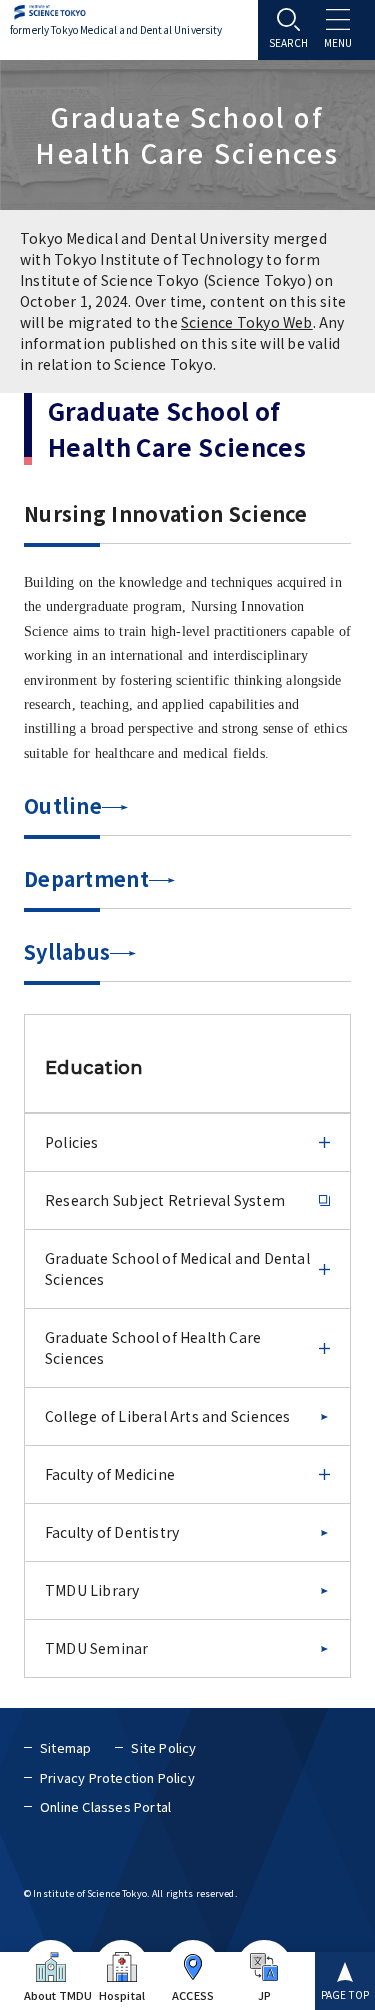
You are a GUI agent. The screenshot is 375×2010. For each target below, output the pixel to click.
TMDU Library (92, 1590)
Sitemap (65, 1747)
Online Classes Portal (105, 1806)
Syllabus (67, 951)
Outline (63, 805)
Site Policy (163, 1747)
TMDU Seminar (97, 1648)
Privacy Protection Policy (117, 1777)
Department (86, 878)
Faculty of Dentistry (112, 1532)
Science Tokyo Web (247, 322)
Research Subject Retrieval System (165, 1200)
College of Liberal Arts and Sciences (168, 1416)
